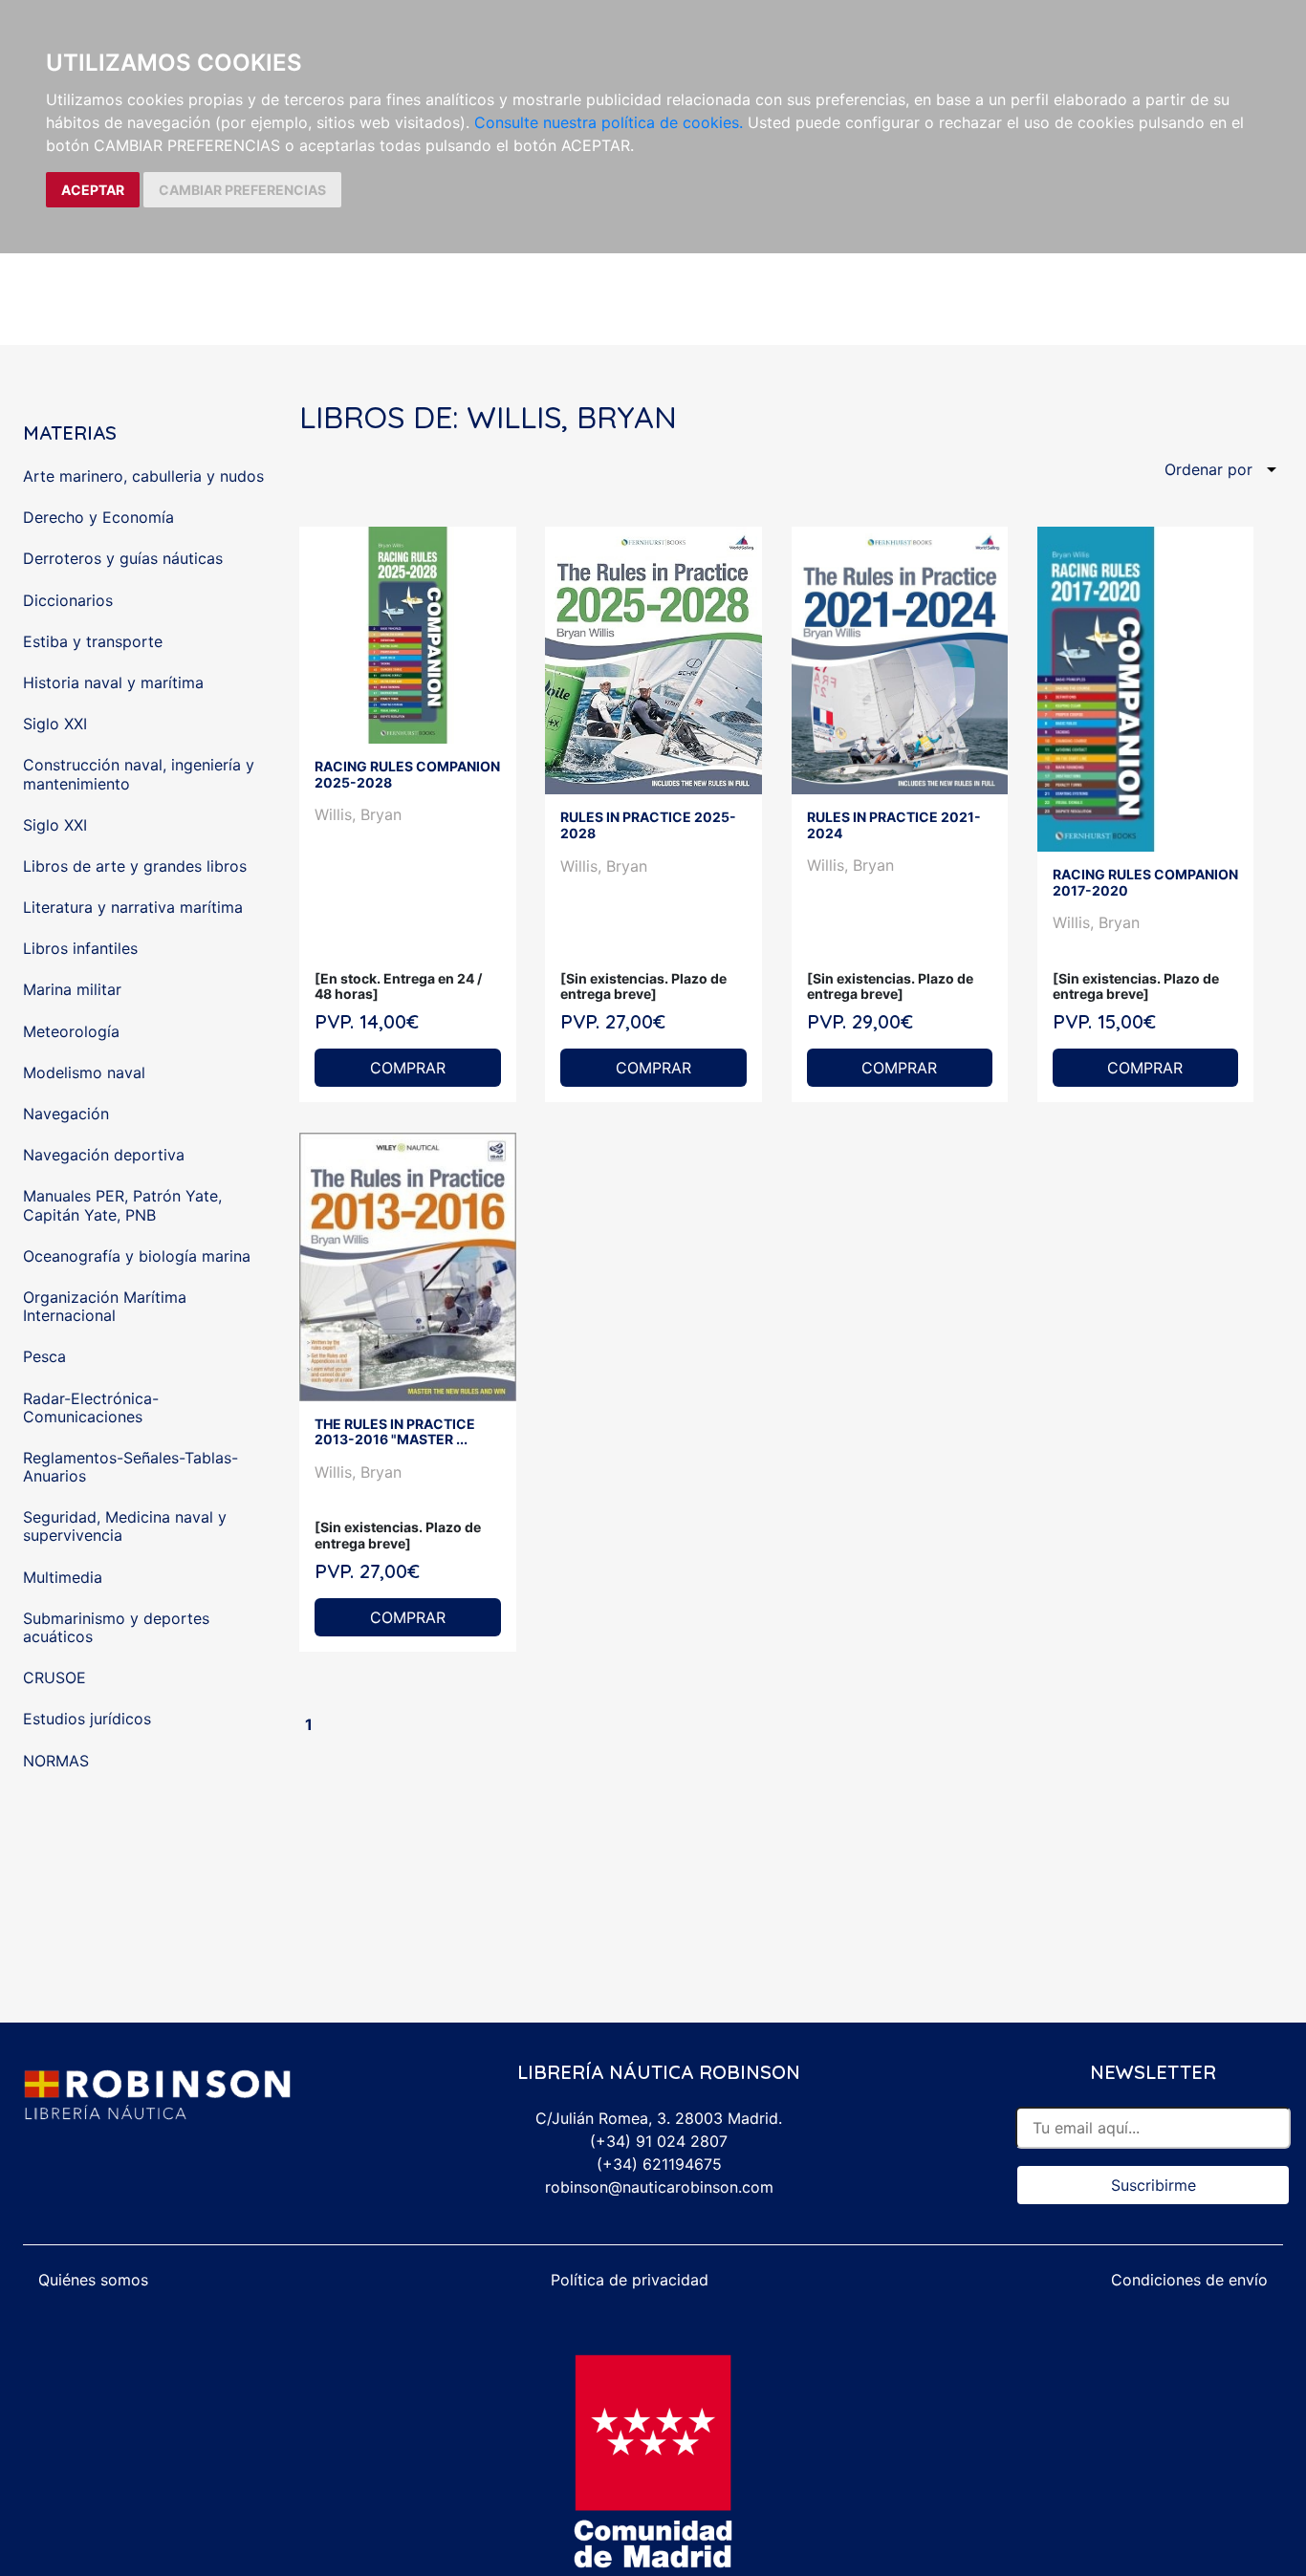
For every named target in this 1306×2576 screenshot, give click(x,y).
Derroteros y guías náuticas (123, 558)
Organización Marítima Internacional (105, 1306)
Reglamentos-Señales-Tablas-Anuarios (131, 1467)
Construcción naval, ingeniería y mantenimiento (139, 774)
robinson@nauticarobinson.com (659, 2187)
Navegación (66, 1114)
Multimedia (63, 1577)
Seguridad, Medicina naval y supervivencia (125, 1526)
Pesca (44, 1356)
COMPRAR (408, 1068)
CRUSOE (54, 1678)
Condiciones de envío (1189, 2280)
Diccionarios (68, 600)
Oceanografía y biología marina (137, 1256)
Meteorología (71, 1031)
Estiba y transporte (93, 641)
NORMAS (56, 1761)
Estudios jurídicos (87, 1719)
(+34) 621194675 (659, 2164)
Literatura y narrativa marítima (133, 907)
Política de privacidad (630, 2280)
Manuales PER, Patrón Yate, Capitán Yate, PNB (122, 1205)
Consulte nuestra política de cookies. (609, 122)
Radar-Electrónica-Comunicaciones (91, 1407)
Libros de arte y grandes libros (135, 866)
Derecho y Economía (98, 517)
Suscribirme (1154, 2185)
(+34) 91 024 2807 (659, 2141)
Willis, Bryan (358, 814)
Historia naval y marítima (113, 682)
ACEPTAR (93, 190)
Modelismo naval (84, 1072)
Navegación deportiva (104, 1155)
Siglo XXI (55, 724)
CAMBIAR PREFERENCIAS (242, 190)
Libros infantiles (80, 948)
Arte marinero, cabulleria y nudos (143, 476)
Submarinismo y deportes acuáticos (116, 1627)
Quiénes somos (93, 2280)
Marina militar (72, 989)
